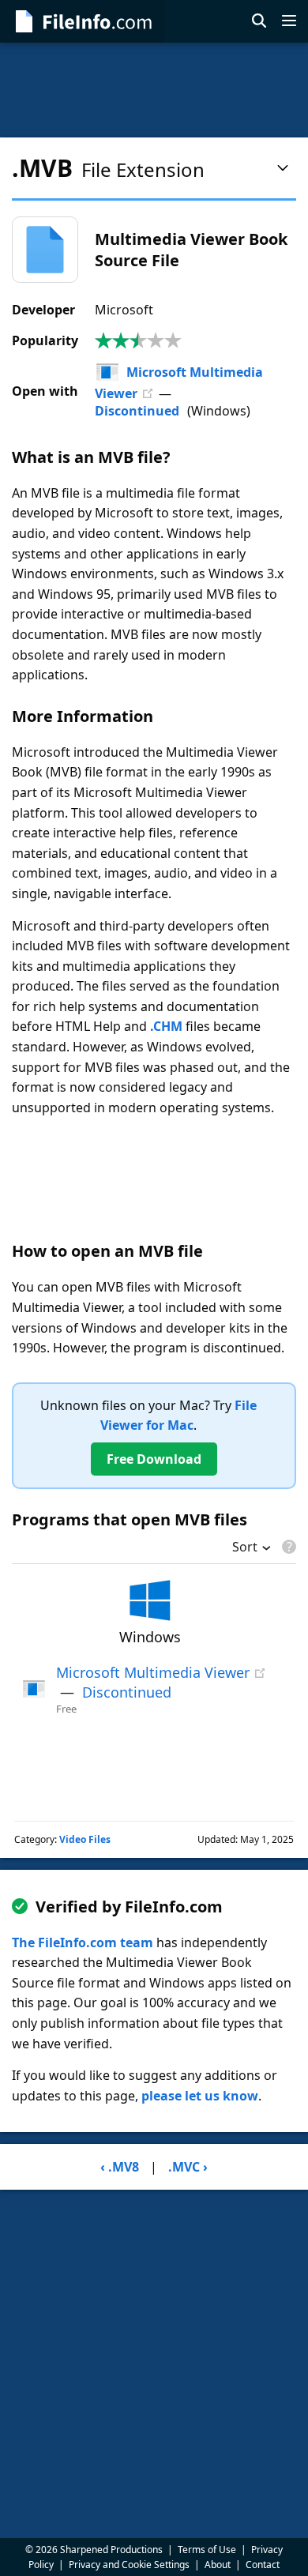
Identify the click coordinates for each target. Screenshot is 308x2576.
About (218, 2565)
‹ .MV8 (120, 2167)
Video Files (85, 1839)
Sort (245, 1548)
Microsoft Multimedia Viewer (153, 1672)
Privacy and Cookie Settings (129, 2565)
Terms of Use (207, 2550)
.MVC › (188, 2167)
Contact (263, 2565)
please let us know (200, 2096)
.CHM (166, 1026)
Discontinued (137, 411)
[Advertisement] (154, 90)
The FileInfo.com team (83, 1942)
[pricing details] (287, 1547)
